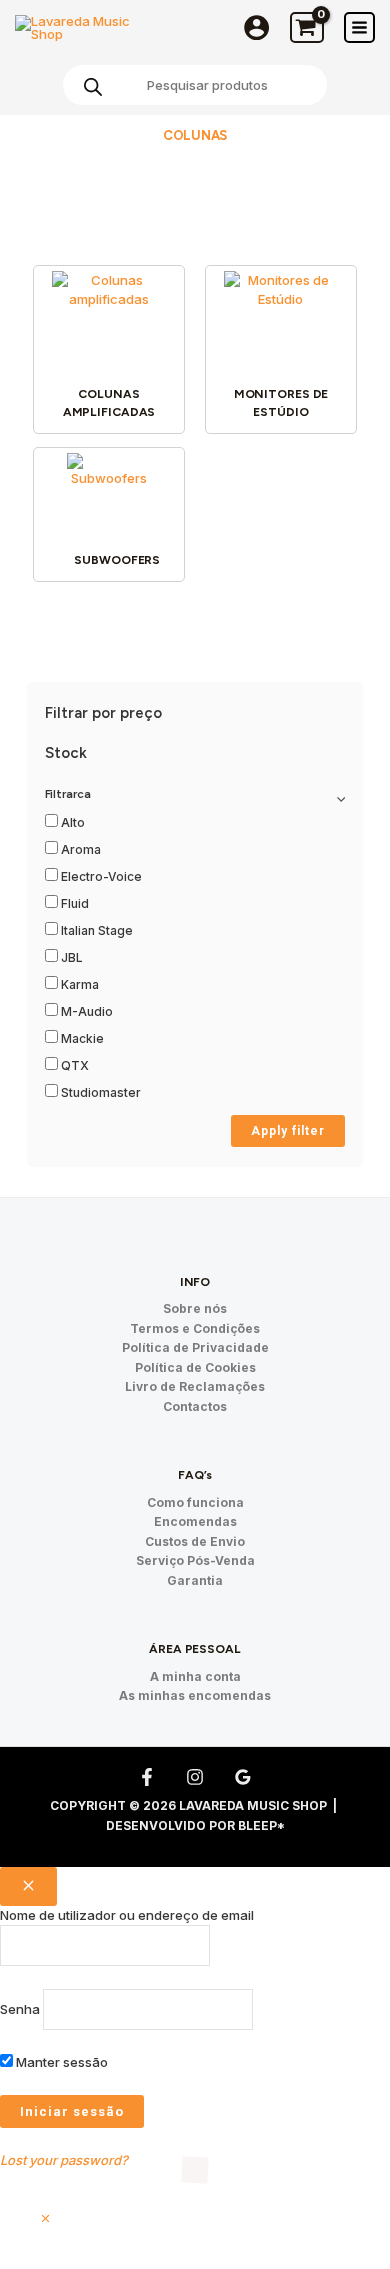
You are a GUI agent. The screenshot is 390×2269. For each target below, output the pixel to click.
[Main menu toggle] (359, 27)
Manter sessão (60, 2062)
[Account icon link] (256, 27)
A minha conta (195, 1676)
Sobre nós (195, 1308)
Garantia (195, 1580)
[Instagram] (195, 1777)
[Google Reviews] (243, 1777)
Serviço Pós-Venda (195, 1560)
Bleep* (261, 1825)
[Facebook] (147, 1777)
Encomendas (195, 1521)
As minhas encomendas (195, 1695)
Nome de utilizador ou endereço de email (127, 1915)
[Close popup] (28, 1886)
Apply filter (288, 1131)
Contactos (195, 1406)
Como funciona (195, 1502)
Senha (20, 2009)
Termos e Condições (195, 1328)
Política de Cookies (195, 1367)
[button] (45, 2219)
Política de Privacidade (195, 1347)
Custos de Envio (195, 1541)
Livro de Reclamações (195, 1386)
